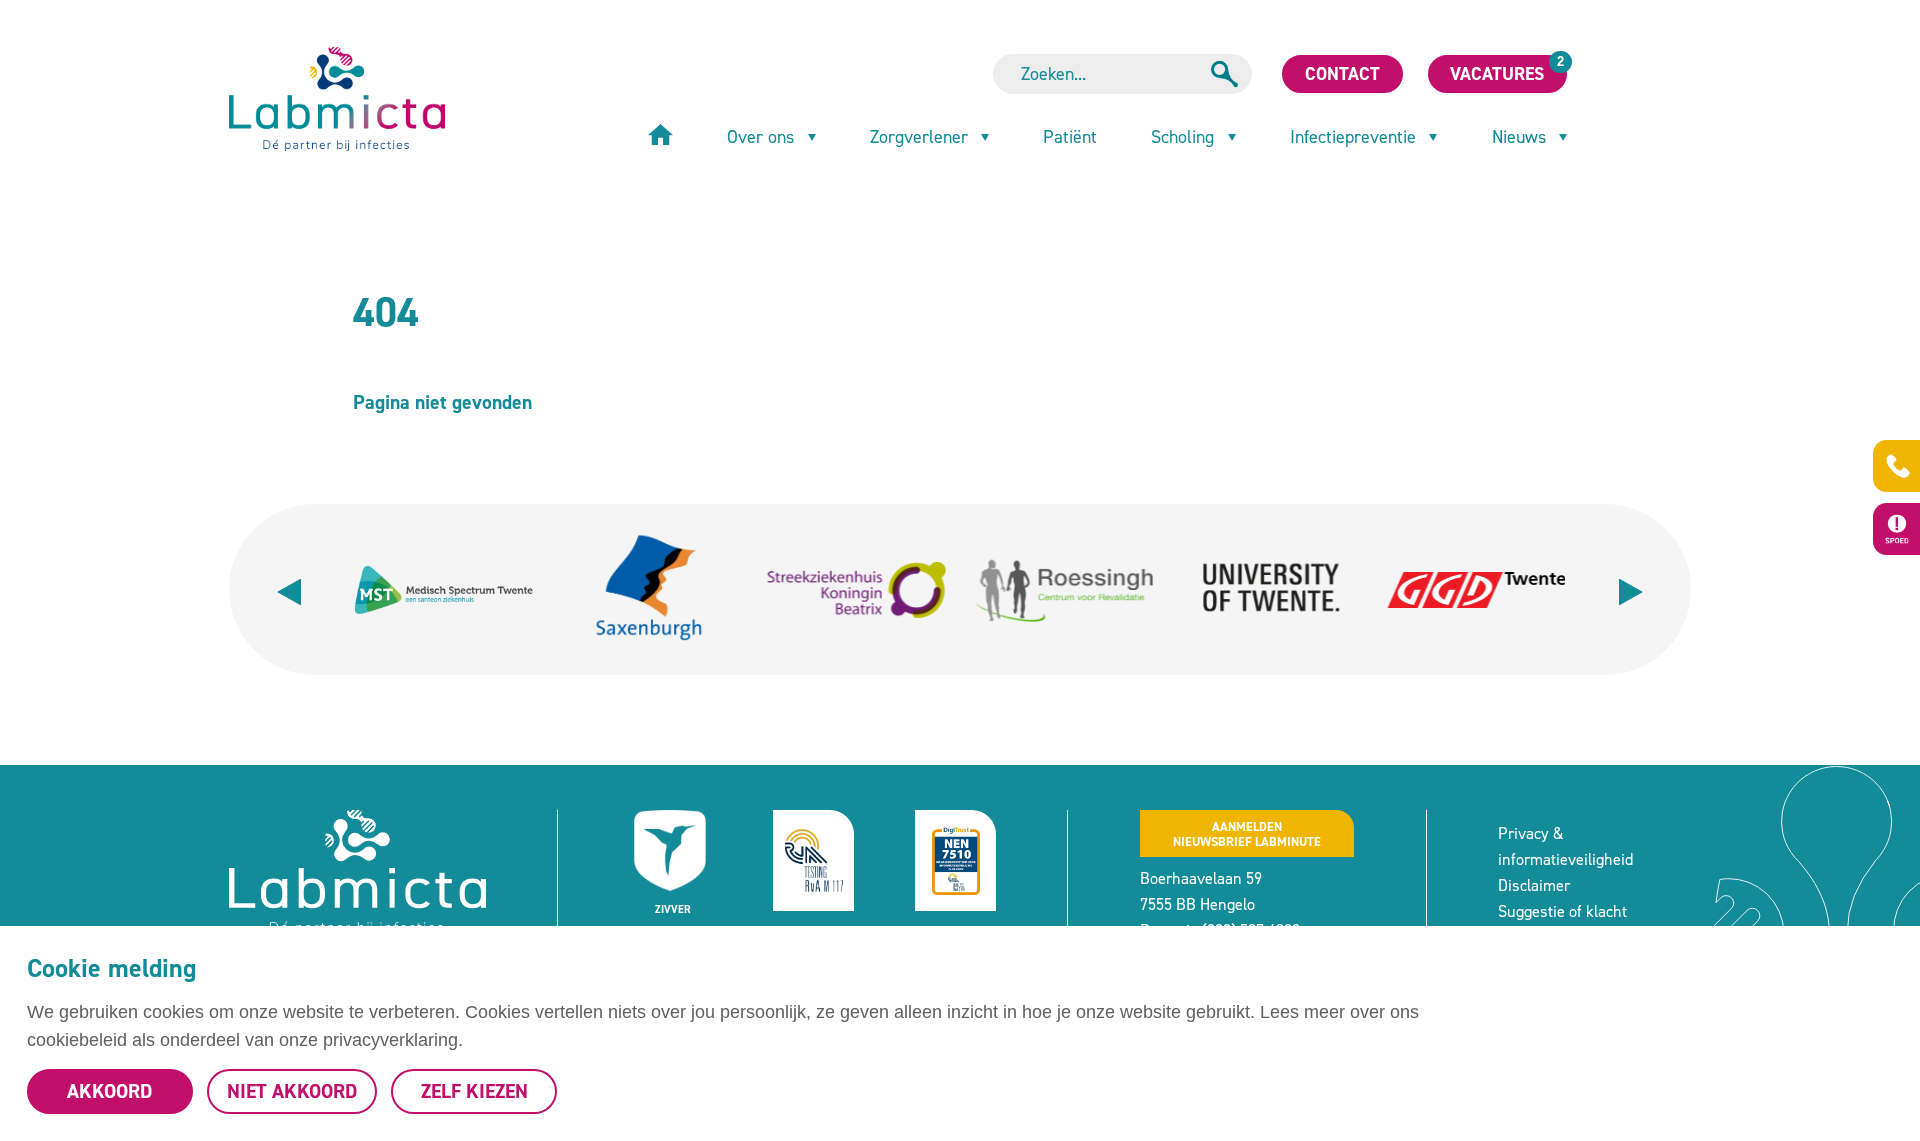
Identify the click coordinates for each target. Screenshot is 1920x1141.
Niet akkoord (292, 1091)
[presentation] (288, 589)
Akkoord (109, 1091)
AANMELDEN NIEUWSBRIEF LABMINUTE (1247, 834)
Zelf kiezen (474, 1091)
